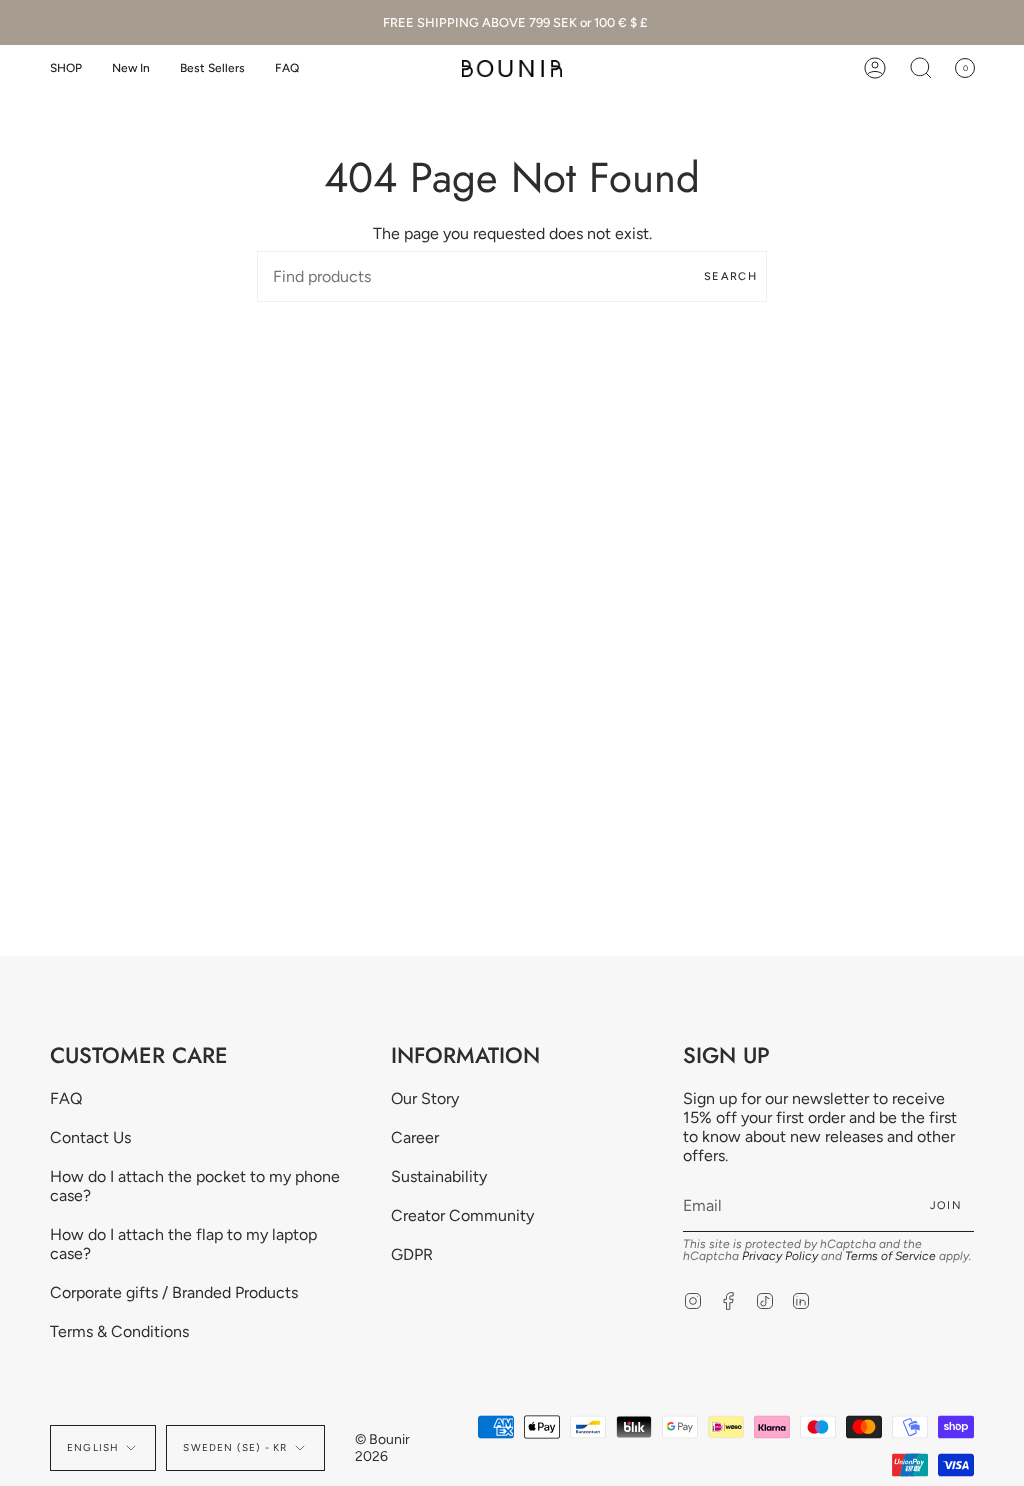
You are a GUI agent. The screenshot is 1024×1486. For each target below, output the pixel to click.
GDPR (412, 1254)
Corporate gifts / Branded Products (174, 1292)
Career (415, 1137)
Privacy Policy (780, 1256)
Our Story (425, 1098)
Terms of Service (890, 1256)
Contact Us (90, 1137)
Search (730, 276)
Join (946, 1205)
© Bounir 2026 (382, 1448)
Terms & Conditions (119, 1331)
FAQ (66, 1098)
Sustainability (439, 1176)
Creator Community (462, 1215)
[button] (66, 68)
